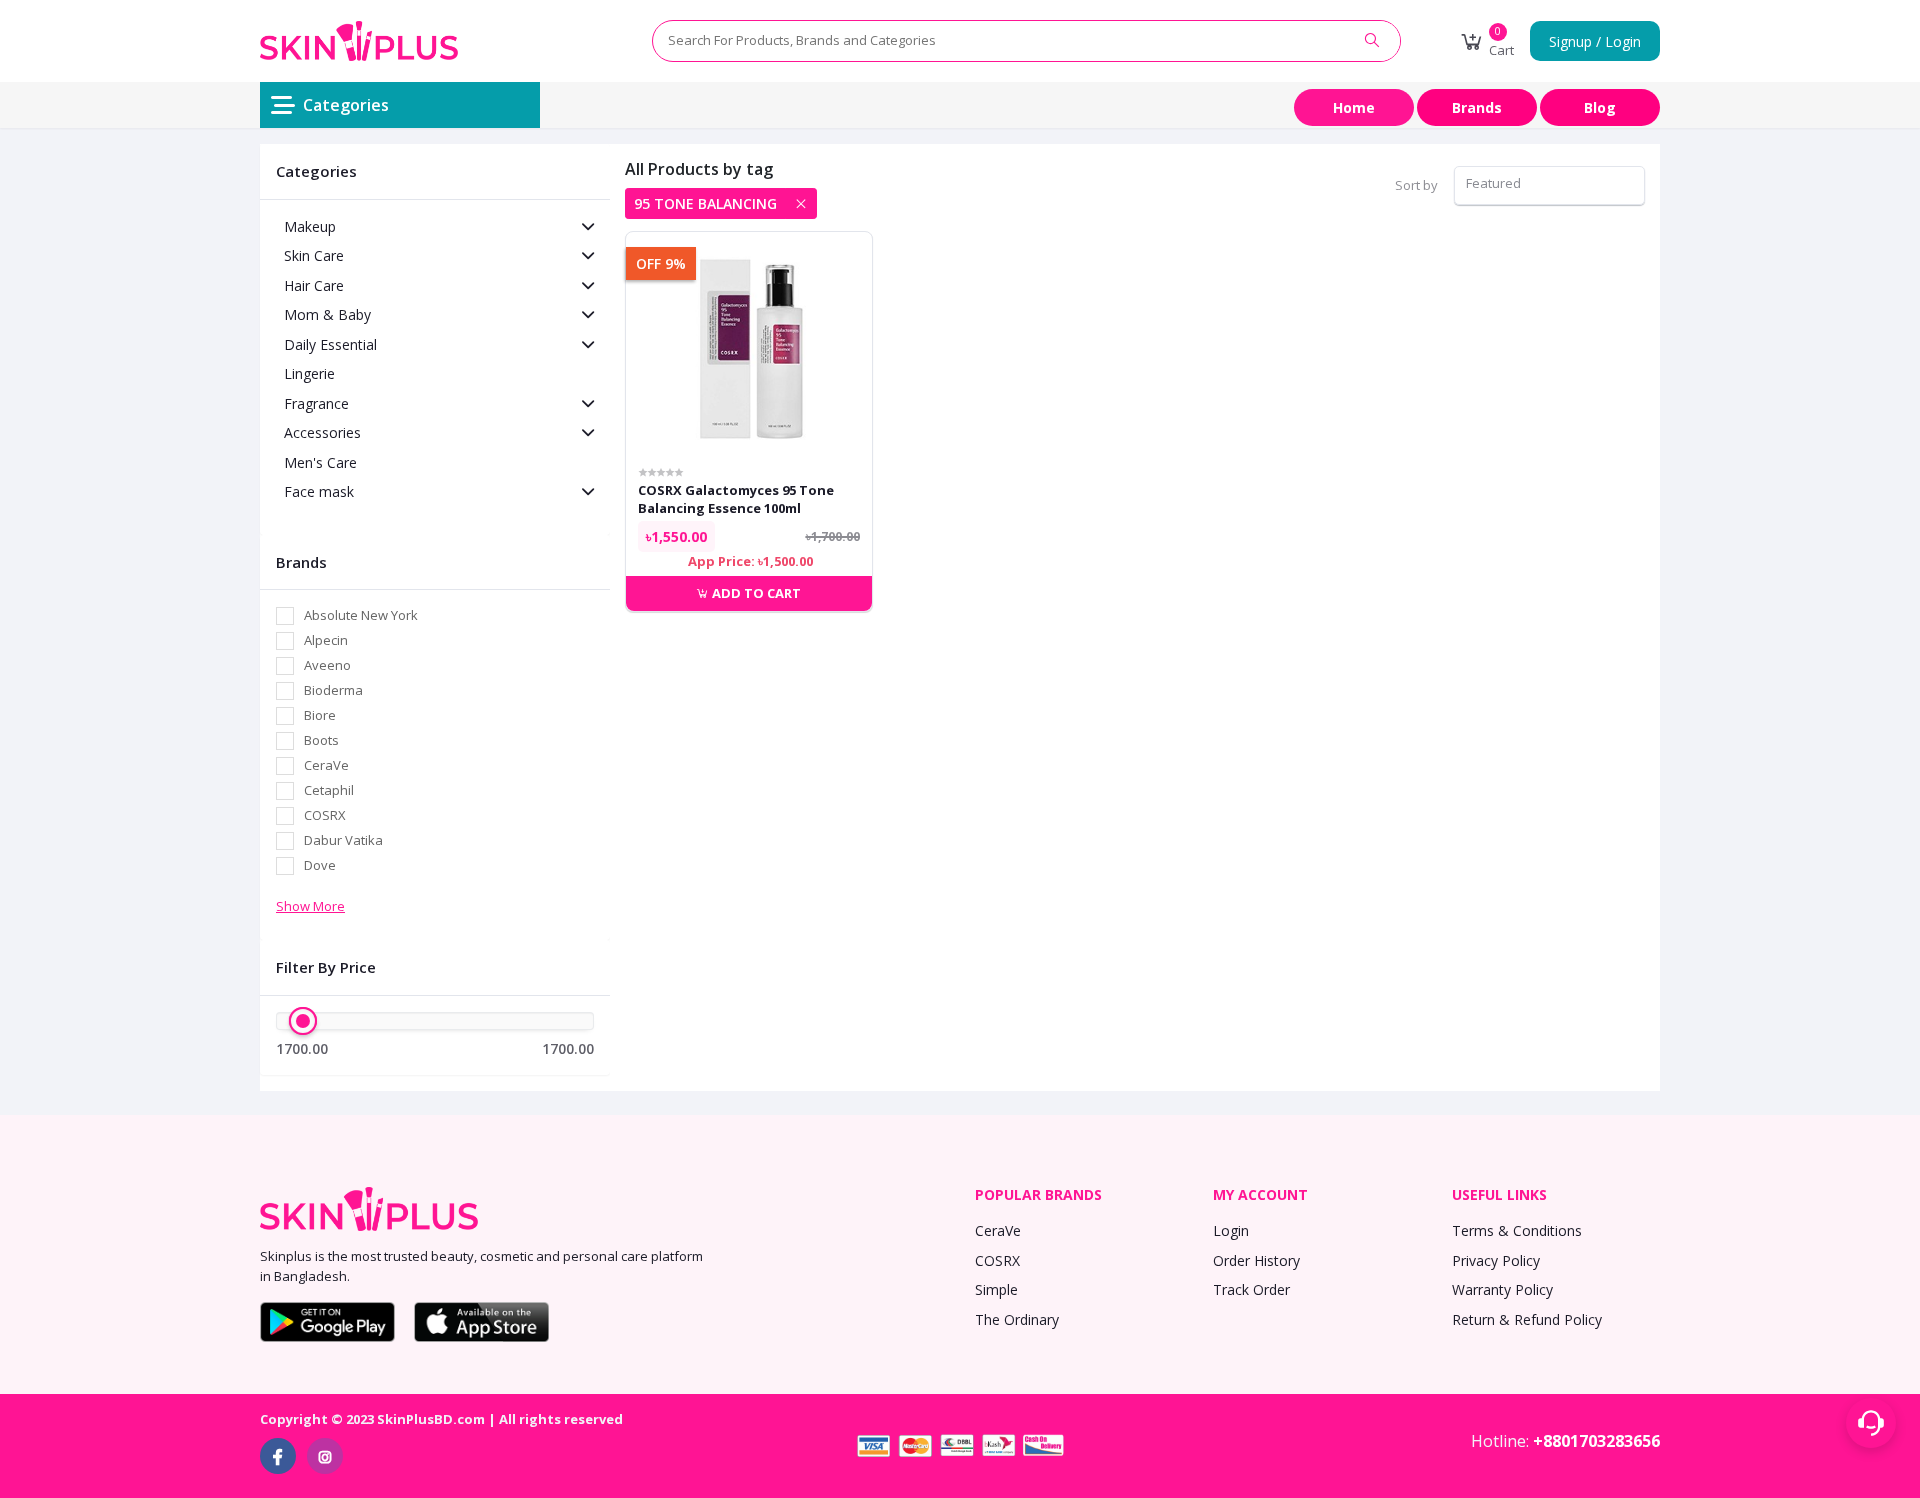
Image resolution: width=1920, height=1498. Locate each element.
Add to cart (755, 593)
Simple (996, 1289)
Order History (1256, 1260)
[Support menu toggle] (1871, 1423)
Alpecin (326, 640)
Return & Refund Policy (1527, 1319)
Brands (1477, 107)
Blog (1600, 107)
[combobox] (1549, 185)
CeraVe (326, 765)
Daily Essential (330, 344)
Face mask (319, 491)
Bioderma (333, 690)
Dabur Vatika (343, 840)
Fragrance (316, 403)
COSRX (325, 815)
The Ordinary (1017, 1319)
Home (1354, 107)
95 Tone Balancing (705, 203)
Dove (320, 865)
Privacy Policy (1496, 1260)
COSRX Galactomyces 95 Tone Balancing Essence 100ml (736, 499)
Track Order (1251, 1289)
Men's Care (320, 462)
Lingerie (309, 373)
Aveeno (327, 665)
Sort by (1416, 185)
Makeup (310, 226)
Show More (310, 906)
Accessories (322, 432)
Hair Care (314, 285)
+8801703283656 (1596, 1441)
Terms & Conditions (1517, 1230)
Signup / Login (1595, 41)
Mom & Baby (327, 314)
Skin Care (314, 255)
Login (1231, 1230)
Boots (321, 740)
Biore (320, 715)
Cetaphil (329, 790)
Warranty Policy (1502, 1289)
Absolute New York (361, 615)
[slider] (303, 1021)
